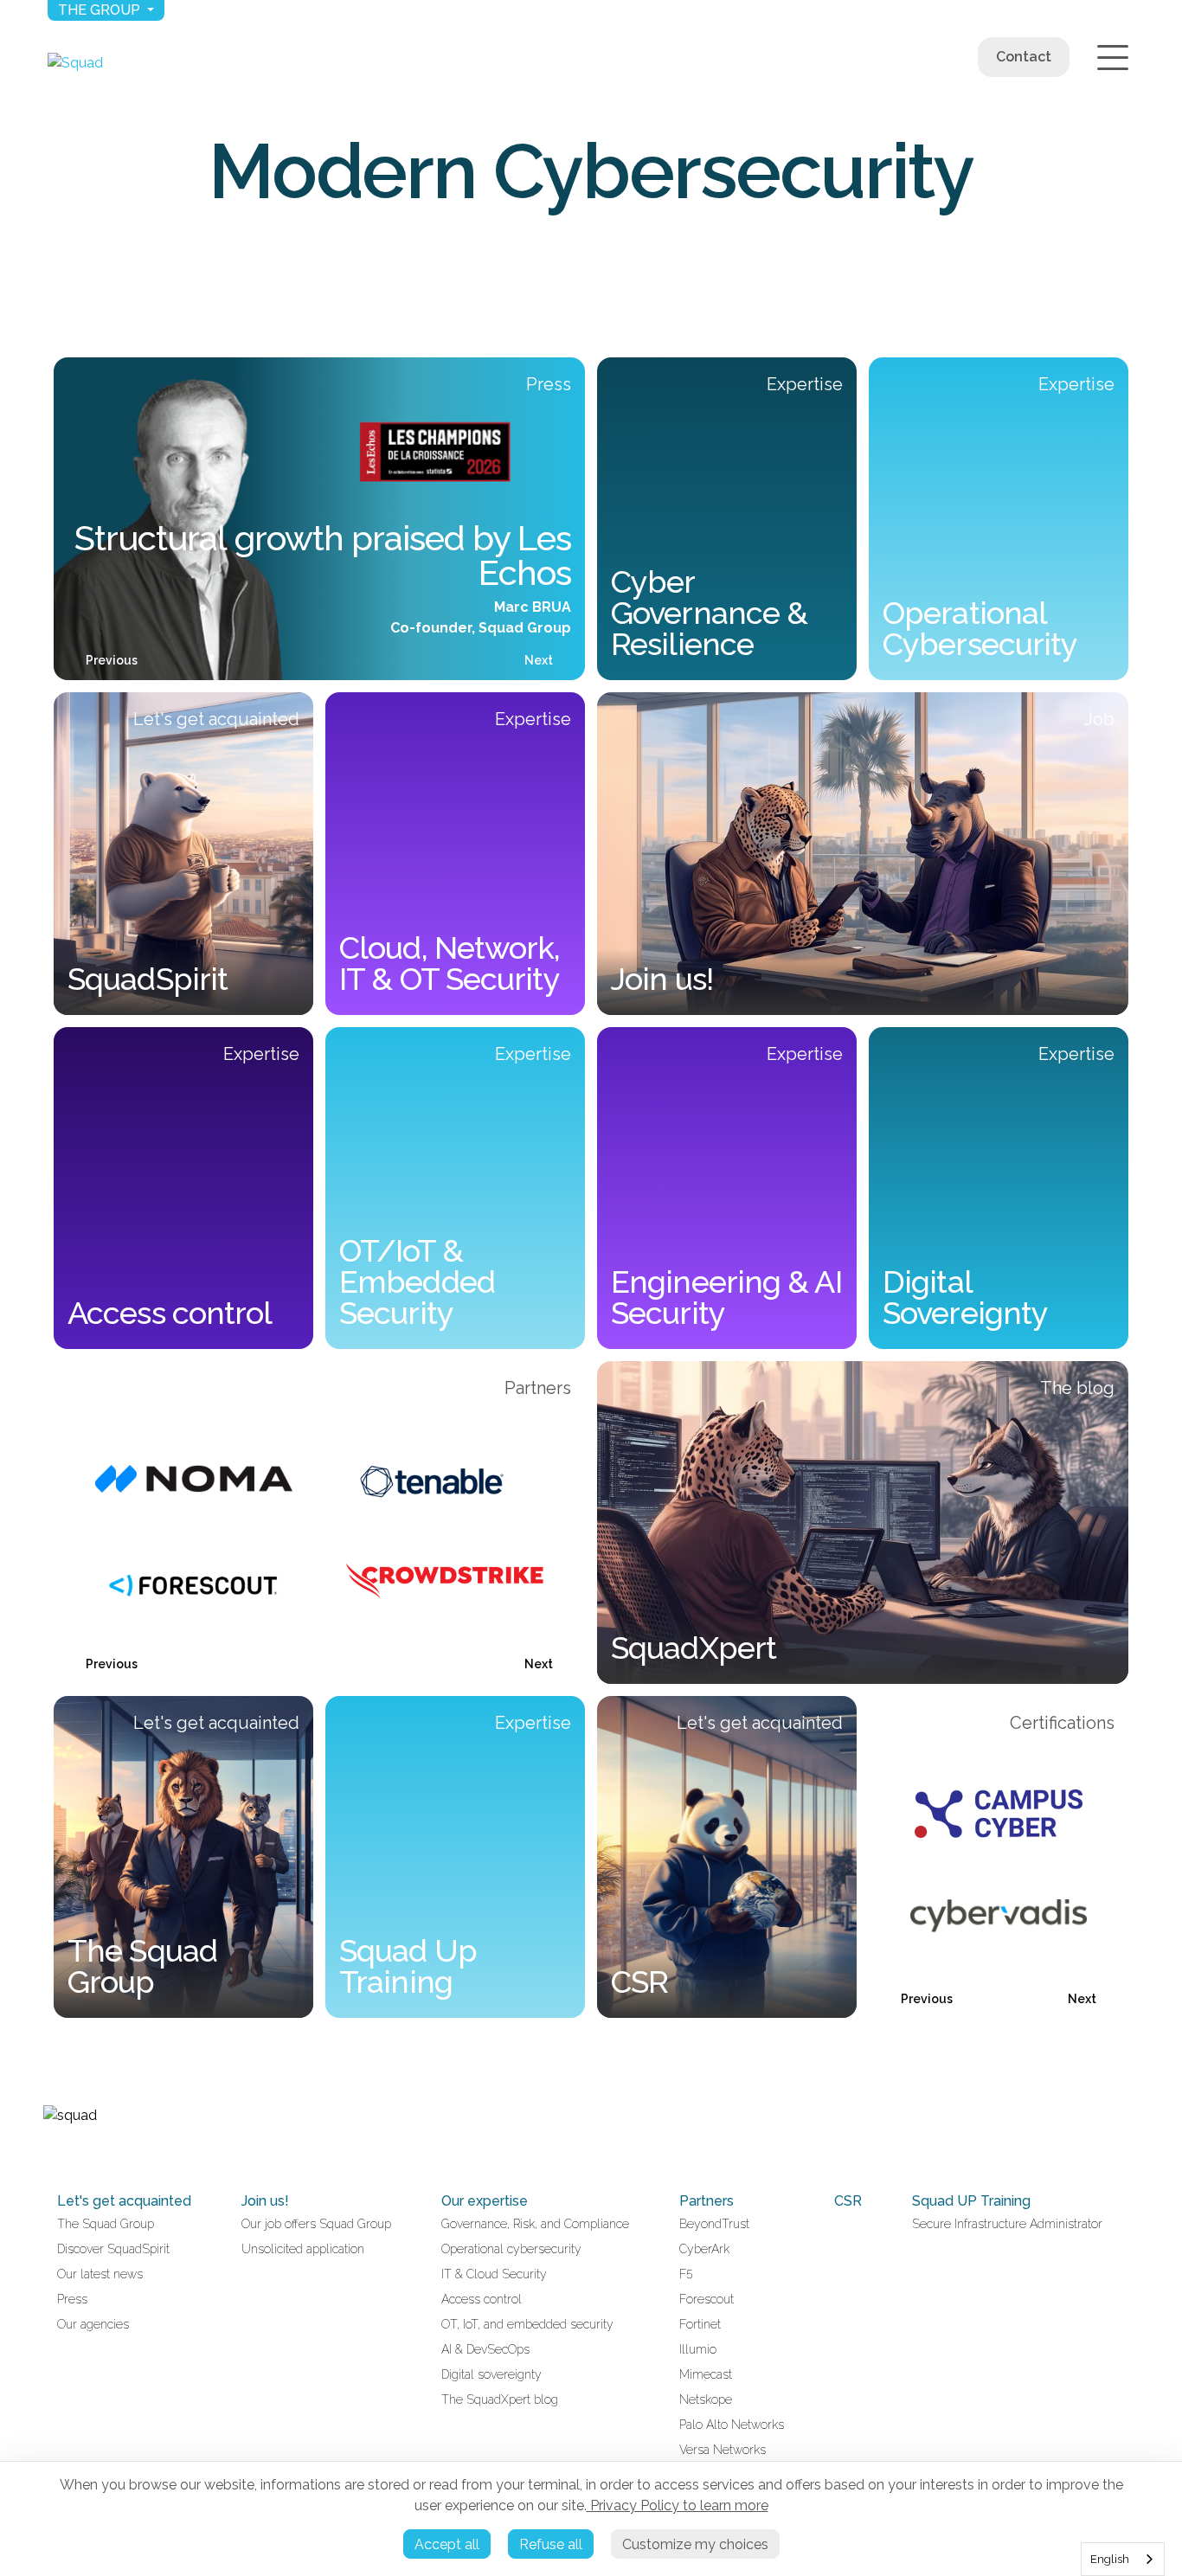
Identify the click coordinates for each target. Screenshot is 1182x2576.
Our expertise (485, 2201)
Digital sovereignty (491, 2374)
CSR (848, 2201)
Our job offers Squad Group (316, 2224)
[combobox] (1123, 2559)
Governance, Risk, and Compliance (535, 2224)
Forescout (707, 2299)
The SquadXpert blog (500, 2399)
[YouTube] (71, 2152)
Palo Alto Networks (732, 2425)
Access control (482, 2299)
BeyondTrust (714, 2224)
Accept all (447, 2544)
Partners (707, 2201)
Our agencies (93, 2324)
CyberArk (704, 2249)
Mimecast (706, 2374)
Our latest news (100, 2274)
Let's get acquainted (124, 2201)
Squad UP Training (971, 2201)
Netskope (706, 2399)
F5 (686, 2274)
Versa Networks (723, 2450)
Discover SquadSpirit (113, 2249)
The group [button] (101, 10)
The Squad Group (106, 2224)
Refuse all (551, 2544)
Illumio (698, 2349)
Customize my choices (695, 2544)
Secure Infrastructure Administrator (1007, 2224)
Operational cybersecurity (511, 2249)
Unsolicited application (303, 2249)
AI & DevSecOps (485, 2349)
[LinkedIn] (50, 2152)
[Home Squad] (75, 63)
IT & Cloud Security (494, 2274)
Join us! (265, 2201)
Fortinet (700, 2324)
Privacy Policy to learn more (678, 2505)
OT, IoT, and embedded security (527, 2324)
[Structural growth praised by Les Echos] (319, 519)
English (1110, 2559)
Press (72, 2299)
